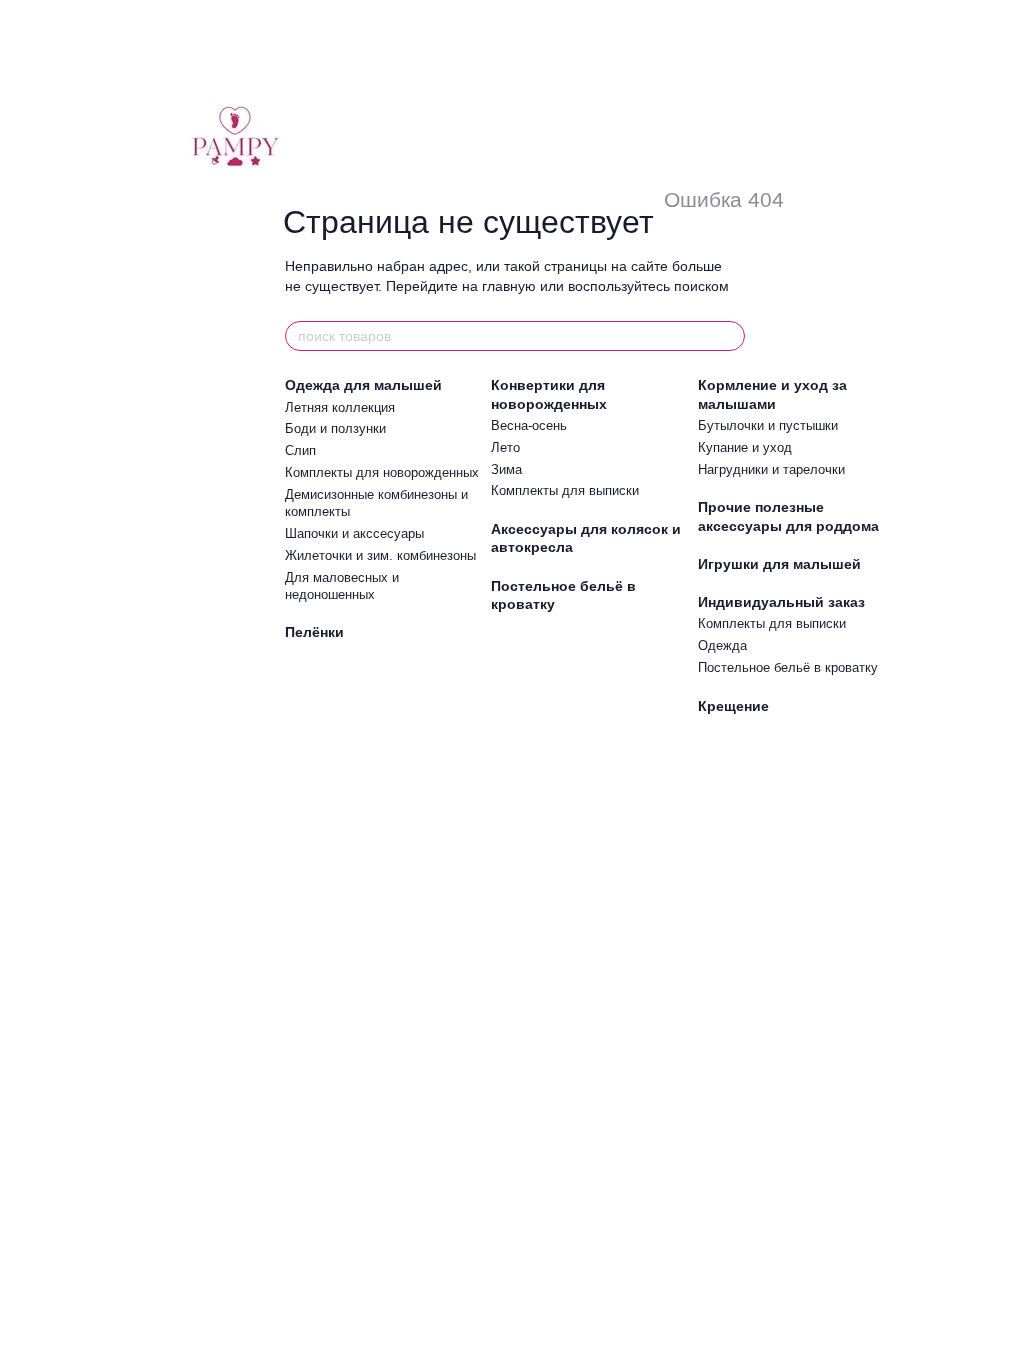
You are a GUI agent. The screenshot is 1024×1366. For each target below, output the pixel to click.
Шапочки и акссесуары (354, 533)
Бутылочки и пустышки (768, 425)
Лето (505, 447)
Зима (506, 469)
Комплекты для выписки (565, 490)
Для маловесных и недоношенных (342, 586)
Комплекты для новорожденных (382, 472)
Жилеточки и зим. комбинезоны (380, 555)
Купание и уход (745, 447)
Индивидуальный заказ (781, 602)
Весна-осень (529, 425)
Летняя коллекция (340, 407)
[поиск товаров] (729, 336)
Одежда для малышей (363, 385)
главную (509, 286)
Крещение (733, 706)
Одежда (722, 645)
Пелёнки (314, 632)
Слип (300, 450)
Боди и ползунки (335, 428)
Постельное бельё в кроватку (788, 667)
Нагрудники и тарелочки (771, 469)
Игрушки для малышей (779, 564)
